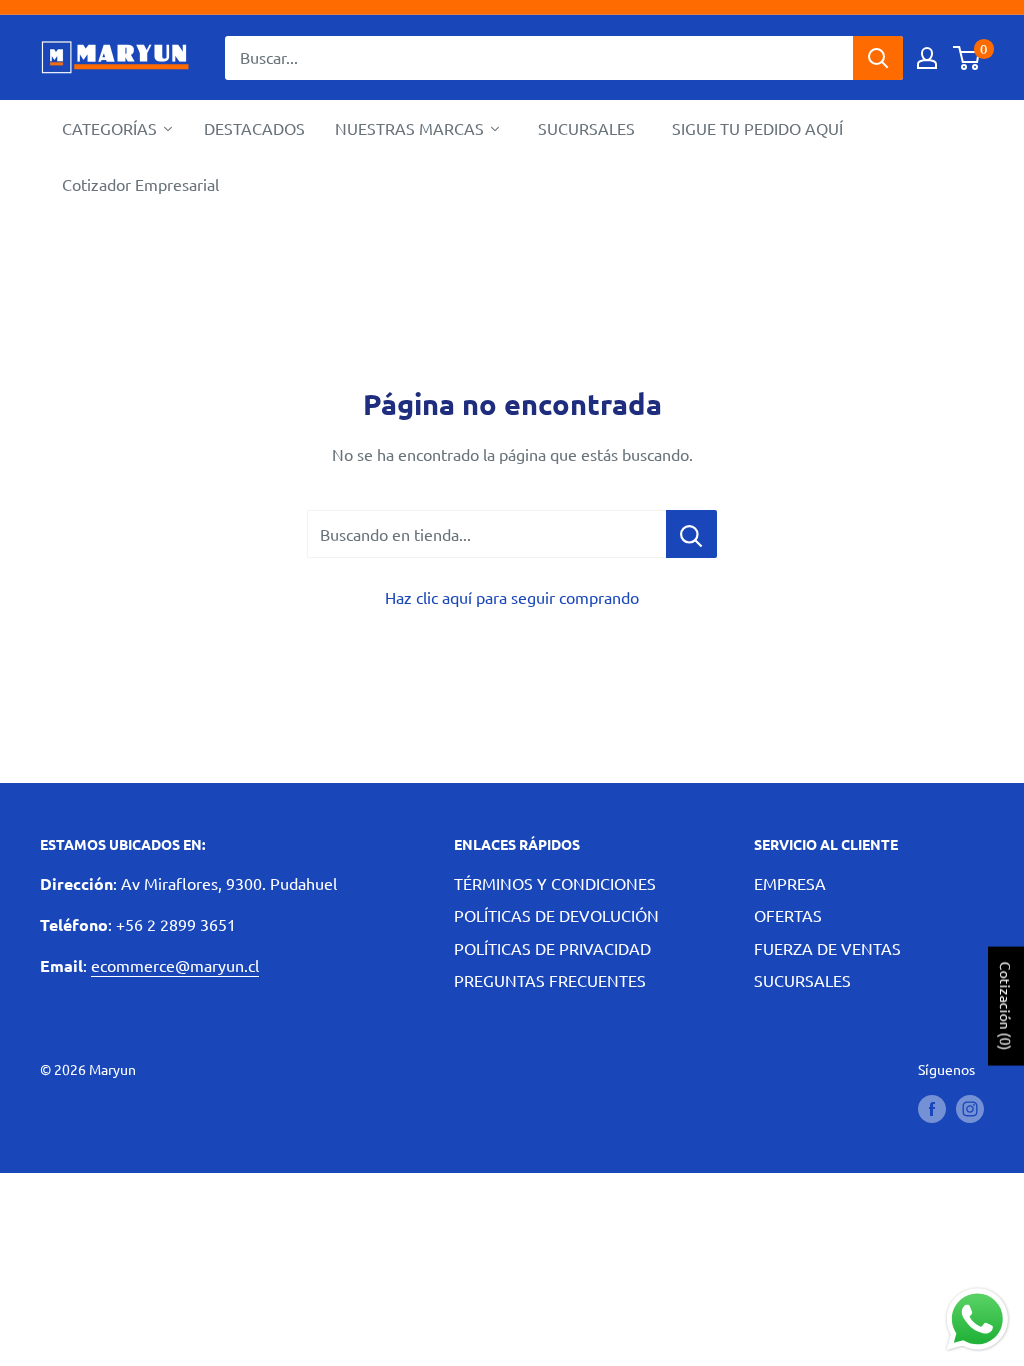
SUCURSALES (802, 980)
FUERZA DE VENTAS (827, 948)
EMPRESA (790, 883)
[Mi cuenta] (927, 58)
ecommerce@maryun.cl (175, 965)
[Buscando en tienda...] (691, 534)
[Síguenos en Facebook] (932, 1108)
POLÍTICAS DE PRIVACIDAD (552, 948)
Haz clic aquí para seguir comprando (512, 597)
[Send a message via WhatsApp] (977, 1319)
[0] (967, 58)
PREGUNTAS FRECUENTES (550, 980)
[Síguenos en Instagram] (970, 1108)
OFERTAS (788, 915)
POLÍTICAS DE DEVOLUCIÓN (556, 915)
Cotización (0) (1006, 1006)
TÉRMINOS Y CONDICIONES (555, 883)
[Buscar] (878, 58)
